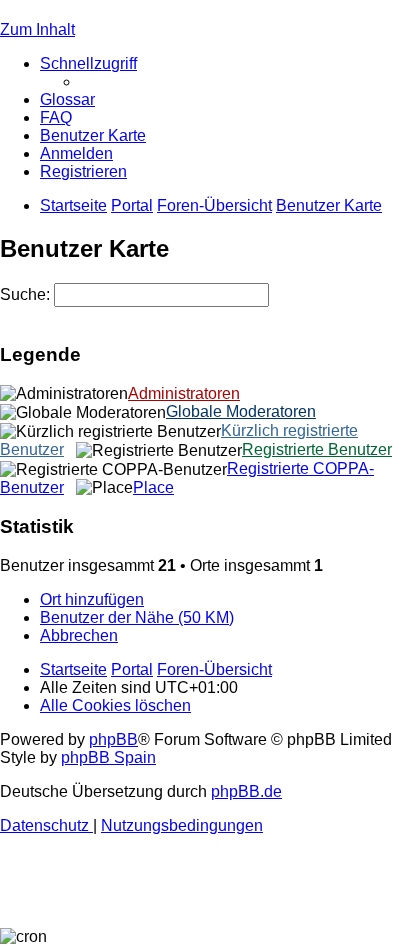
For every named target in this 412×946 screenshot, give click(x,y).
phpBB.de (246, 791)
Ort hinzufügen (92, 599)
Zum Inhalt (37, 29)
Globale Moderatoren (241, 411)
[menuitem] (67, 99)
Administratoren (184, 393)
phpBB (113, 739)
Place (153, 487)
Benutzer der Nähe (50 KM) (137, 617)
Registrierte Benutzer (317, 449)
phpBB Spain (108, 757)
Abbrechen (79, 635)
